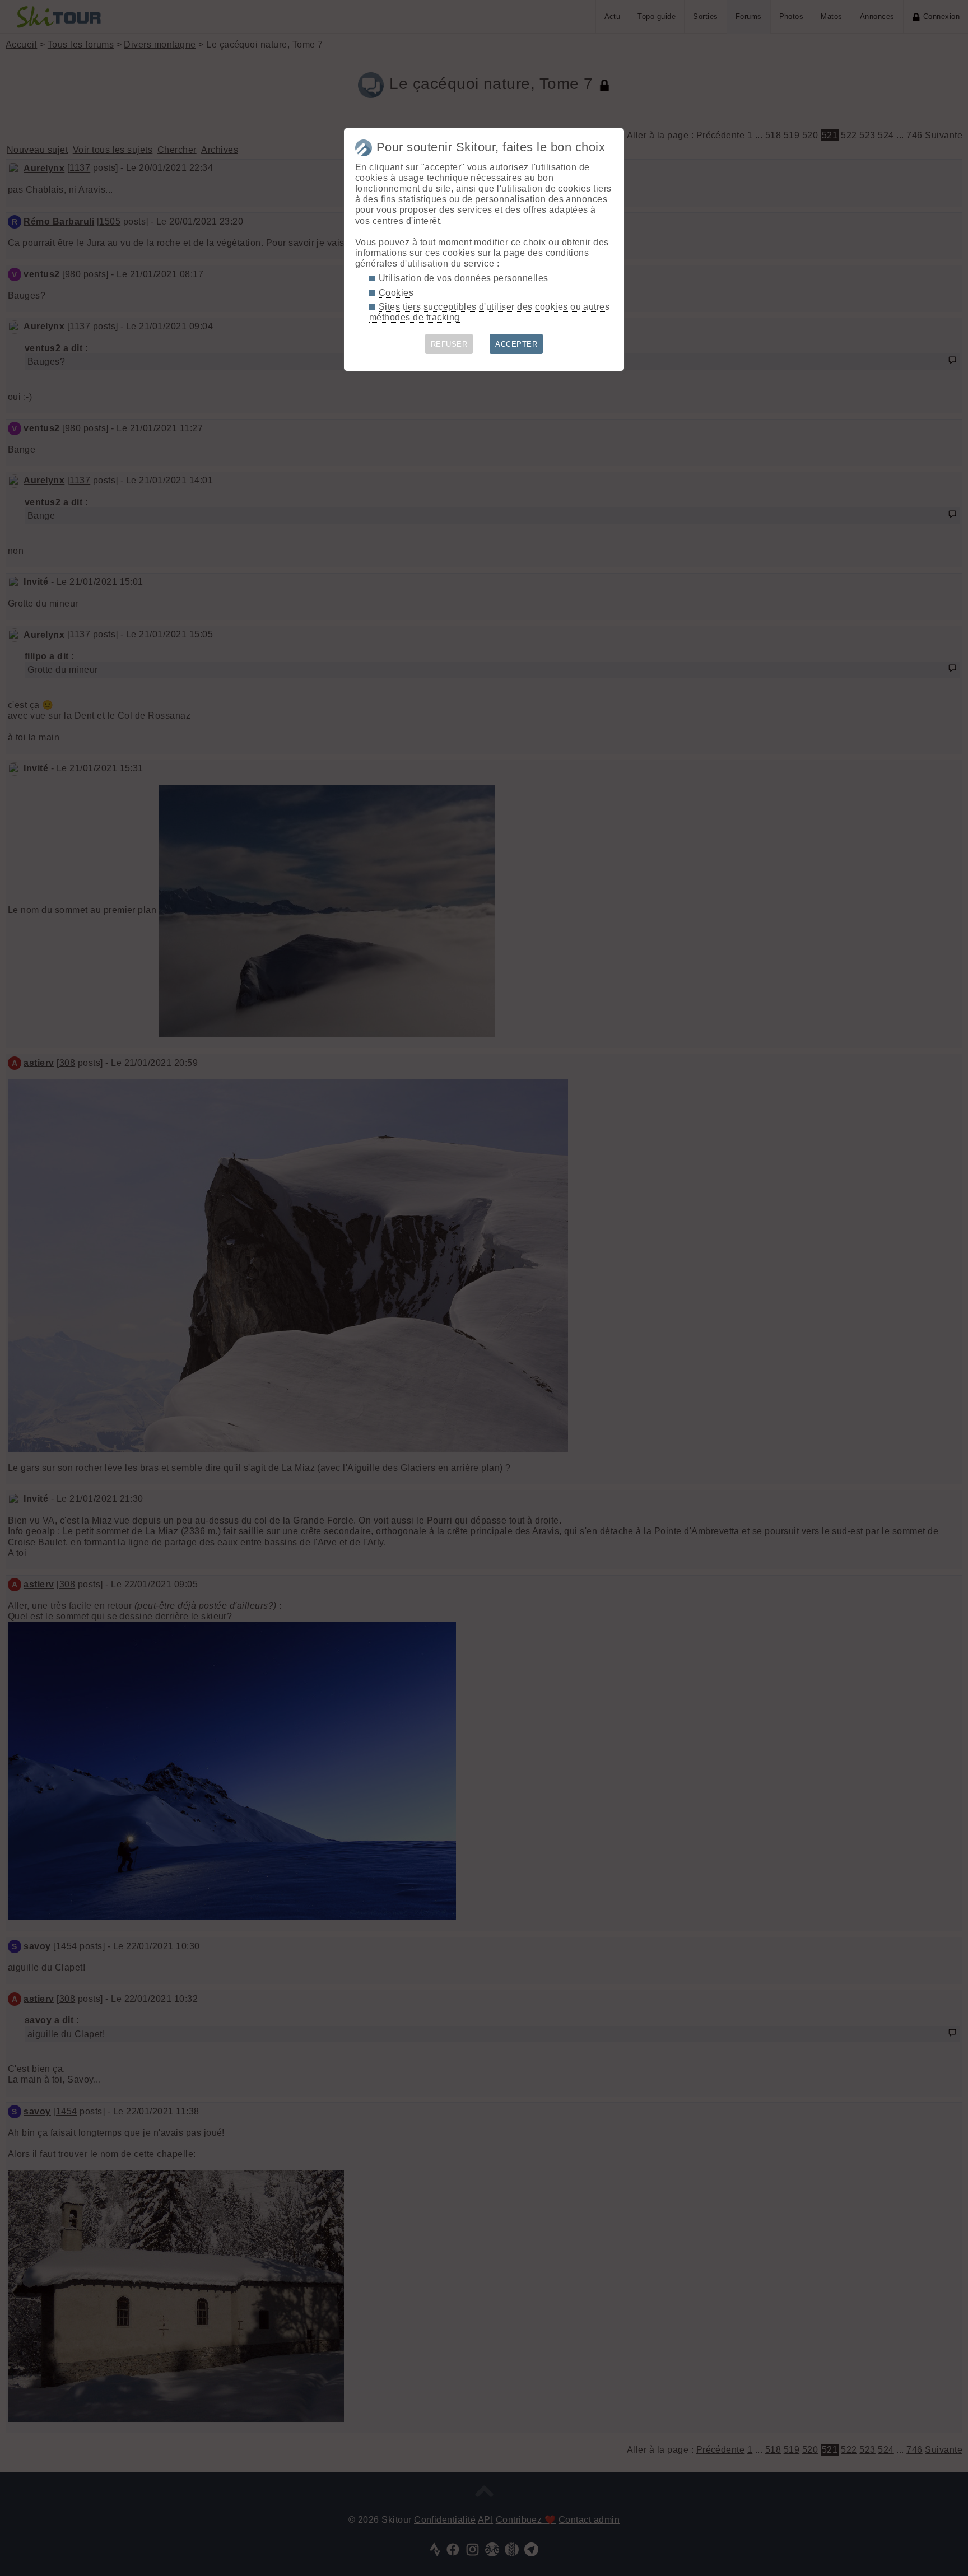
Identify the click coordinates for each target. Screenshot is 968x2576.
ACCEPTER (516, 344)
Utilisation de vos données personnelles (464, 278)
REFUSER (449, 344)
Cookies (396, 293)
